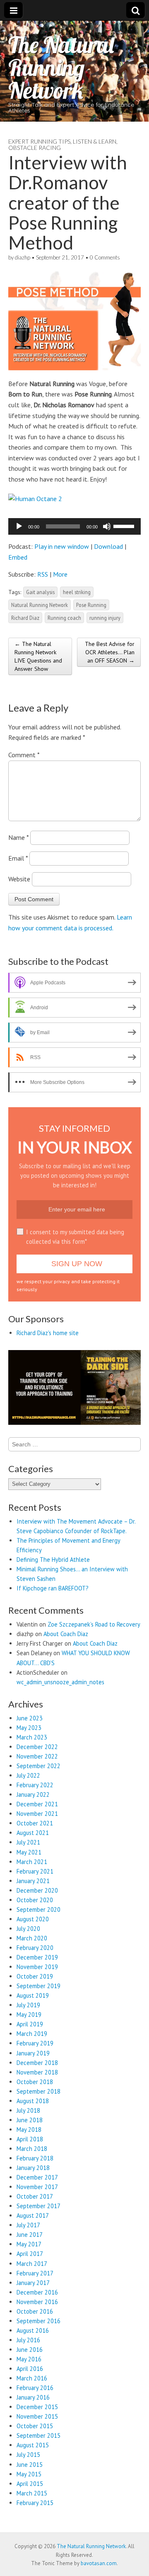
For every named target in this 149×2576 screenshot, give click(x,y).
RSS (43, 574)
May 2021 (29, 1852)
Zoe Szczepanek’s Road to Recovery (94, 1624)
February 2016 (35, 2388)
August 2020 (33, 1919)
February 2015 (35, 2503)
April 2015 (30, 2484)
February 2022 (35, 1785)
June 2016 (30, 2350)
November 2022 (37, 1756)
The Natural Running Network (61, 67)
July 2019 (28, 2005)
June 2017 (30, 2235)
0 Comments (105, 257)
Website (19, 879)
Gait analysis (40, 592)
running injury (105, 618)
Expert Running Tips (39, 141)
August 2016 (33, 2330)
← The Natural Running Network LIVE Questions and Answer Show (38, 656)
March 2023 (32, 1737)
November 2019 (37, 1967)
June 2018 (30, 2120)
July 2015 (28, 2455)
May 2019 (29, 2015)
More (60, 574)
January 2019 (33, 2053)
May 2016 (29, 2359)
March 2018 (32, 2149)
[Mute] (107, 526)
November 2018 (37, 2072)
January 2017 (33, 2283)
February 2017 (35, 2273)
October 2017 (35, 2196)
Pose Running (91, 605)
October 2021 (35, 1823)
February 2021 (35, 1871)
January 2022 (33, 1794)
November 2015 (37, 2416)
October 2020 (35, 1900)
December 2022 (37, 1747)
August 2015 (33, 2445)
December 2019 (37, 1957)
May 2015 (29, 2474)
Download (108, 546)
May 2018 (29, 2130)
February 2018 (35, 2158)
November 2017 (37, 2187)
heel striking (77, 592)
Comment (24, 755)
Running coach (64, 618)
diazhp (23, 257)
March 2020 (32, 1938)
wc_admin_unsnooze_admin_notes (60, 1682)
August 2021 (33, 1833)
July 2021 (28, 1842)
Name (18, 837)
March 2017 (32, 2264)
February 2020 (35, 1948)
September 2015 (38, 2435)
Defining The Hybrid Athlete (53, 1560)
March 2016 (32, 2378)
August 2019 (33, 1995)
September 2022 (38, 1766)
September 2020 (38, 1909)
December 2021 (37, 1804)
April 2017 (30, 2254)
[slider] (125, 526)
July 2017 (28, 2225)
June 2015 (30, 2465)
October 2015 (35, 2426)
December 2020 (37, 1890)
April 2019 (30, 2024)
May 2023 (29, 1728)
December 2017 (37, 2177)
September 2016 (38, 2321)
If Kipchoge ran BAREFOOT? (53, 1588)
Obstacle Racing (35, 148)
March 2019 (32, 2034)
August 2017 (33, 2215)
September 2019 (38, 1986)
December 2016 (37, 2292)
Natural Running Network (40, 605)
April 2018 (30, 2139)
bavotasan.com (99, 2563)
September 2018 (38, 2091)
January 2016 (33, 2397)
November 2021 (37, 1814)
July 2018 (28, 2110)
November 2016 (37, 2302)
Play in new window (62, 546)
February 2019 (35, 2043)
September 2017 (38, 2206)
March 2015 (32, 2493)
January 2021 (33, 1881)
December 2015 (37, 2407)
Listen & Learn (95, 141)
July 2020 (28, 1929)
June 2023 (30, 1718)
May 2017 (29, 2244)
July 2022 (28, 1775)
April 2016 (30, 2369)
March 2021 (32, 1862)
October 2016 (35, 2311)
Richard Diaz (25, 618)
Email (18, 858)
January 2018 (33, 2168)
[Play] (19, 526)
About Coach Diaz (66, 1634)
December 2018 (37, 2063)
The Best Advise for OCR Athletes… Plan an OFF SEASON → (110, 652)
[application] (74, 526)
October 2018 (35, 2082)
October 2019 (35, 1976)
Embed (18, 557)
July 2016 (28, 2340)
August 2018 (33, 2101)
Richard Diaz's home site (48, 1333)
